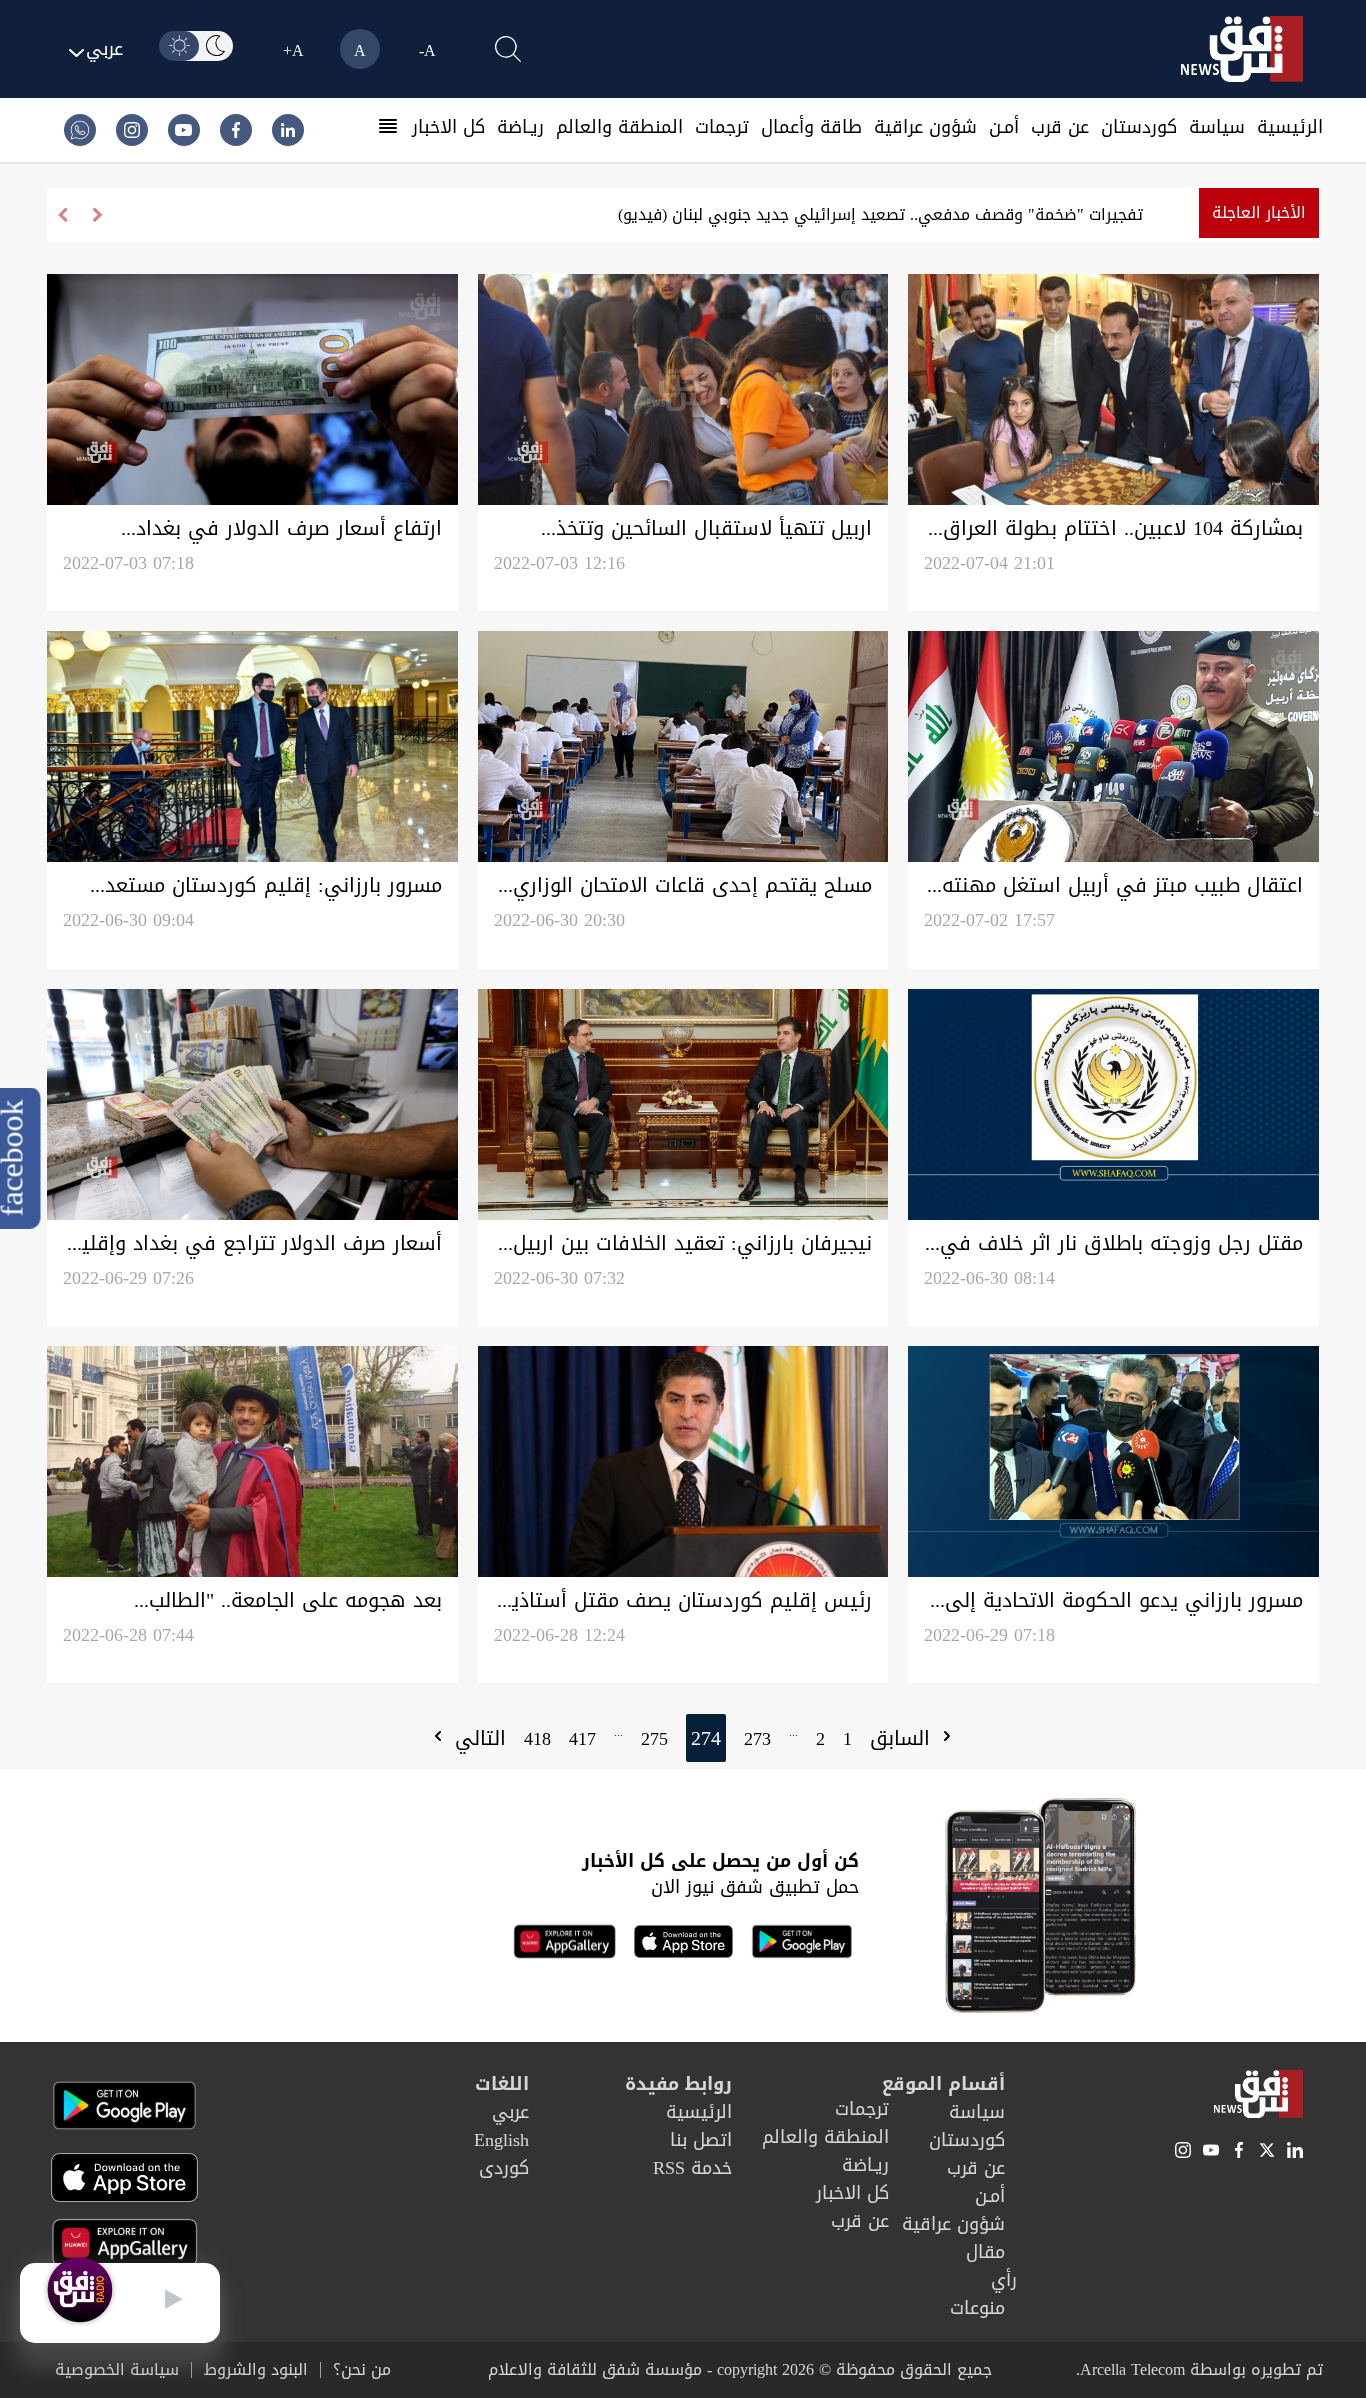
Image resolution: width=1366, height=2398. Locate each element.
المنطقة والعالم (619, 127)
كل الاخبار (448, 127)
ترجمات (722, 127)
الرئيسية (1290, 127)
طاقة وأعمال (811, 127)
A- (427, 50)
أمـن (1004, 127)
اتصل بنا (701, 2140)
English (501, 2140)
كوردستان (1139, 127)
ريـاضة (520, 127)
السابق (903, 1738)
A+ (293, 50)
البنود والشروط (256, 2370)
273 (757, 1739)
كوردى (504, 2168)
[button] (62, 215)
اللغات (502, 2084)
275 (654, 1739)
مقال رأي (991, 2266)
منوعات (977, 2308)
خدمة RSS (692, 2168)
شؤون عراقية (925, 127)
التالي (477, 1738)
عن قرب (1060, 127)
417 (582, 1739)
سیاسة (1217, 127)
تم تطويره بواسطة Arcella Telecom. (1199, 2369)
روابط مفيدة (678, 2084)
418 (537, 1739)
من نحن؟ (362, 2370)
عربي (510, 2112)
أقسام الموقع (943, 2084)
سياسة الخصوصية (117, 2370)
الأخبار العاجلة (1259, 212)
